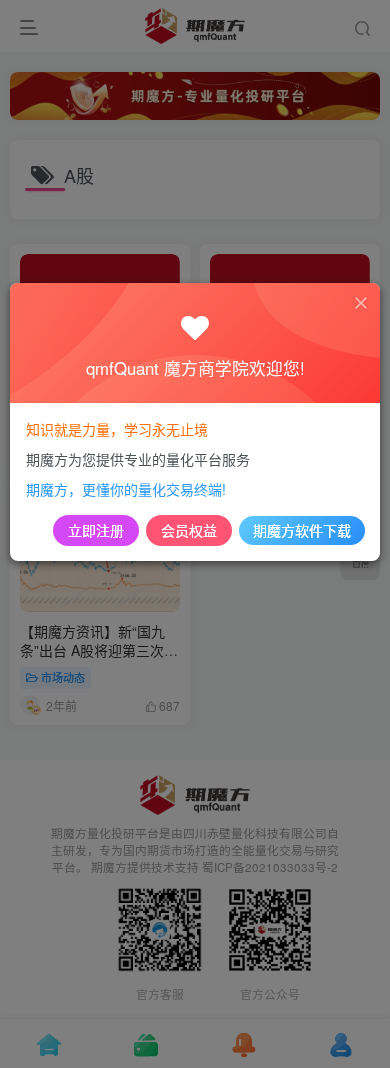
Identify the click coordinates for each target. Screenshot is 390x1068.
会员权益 (189, 530)
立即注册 (96, 530)
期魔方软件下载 (302, 530)
